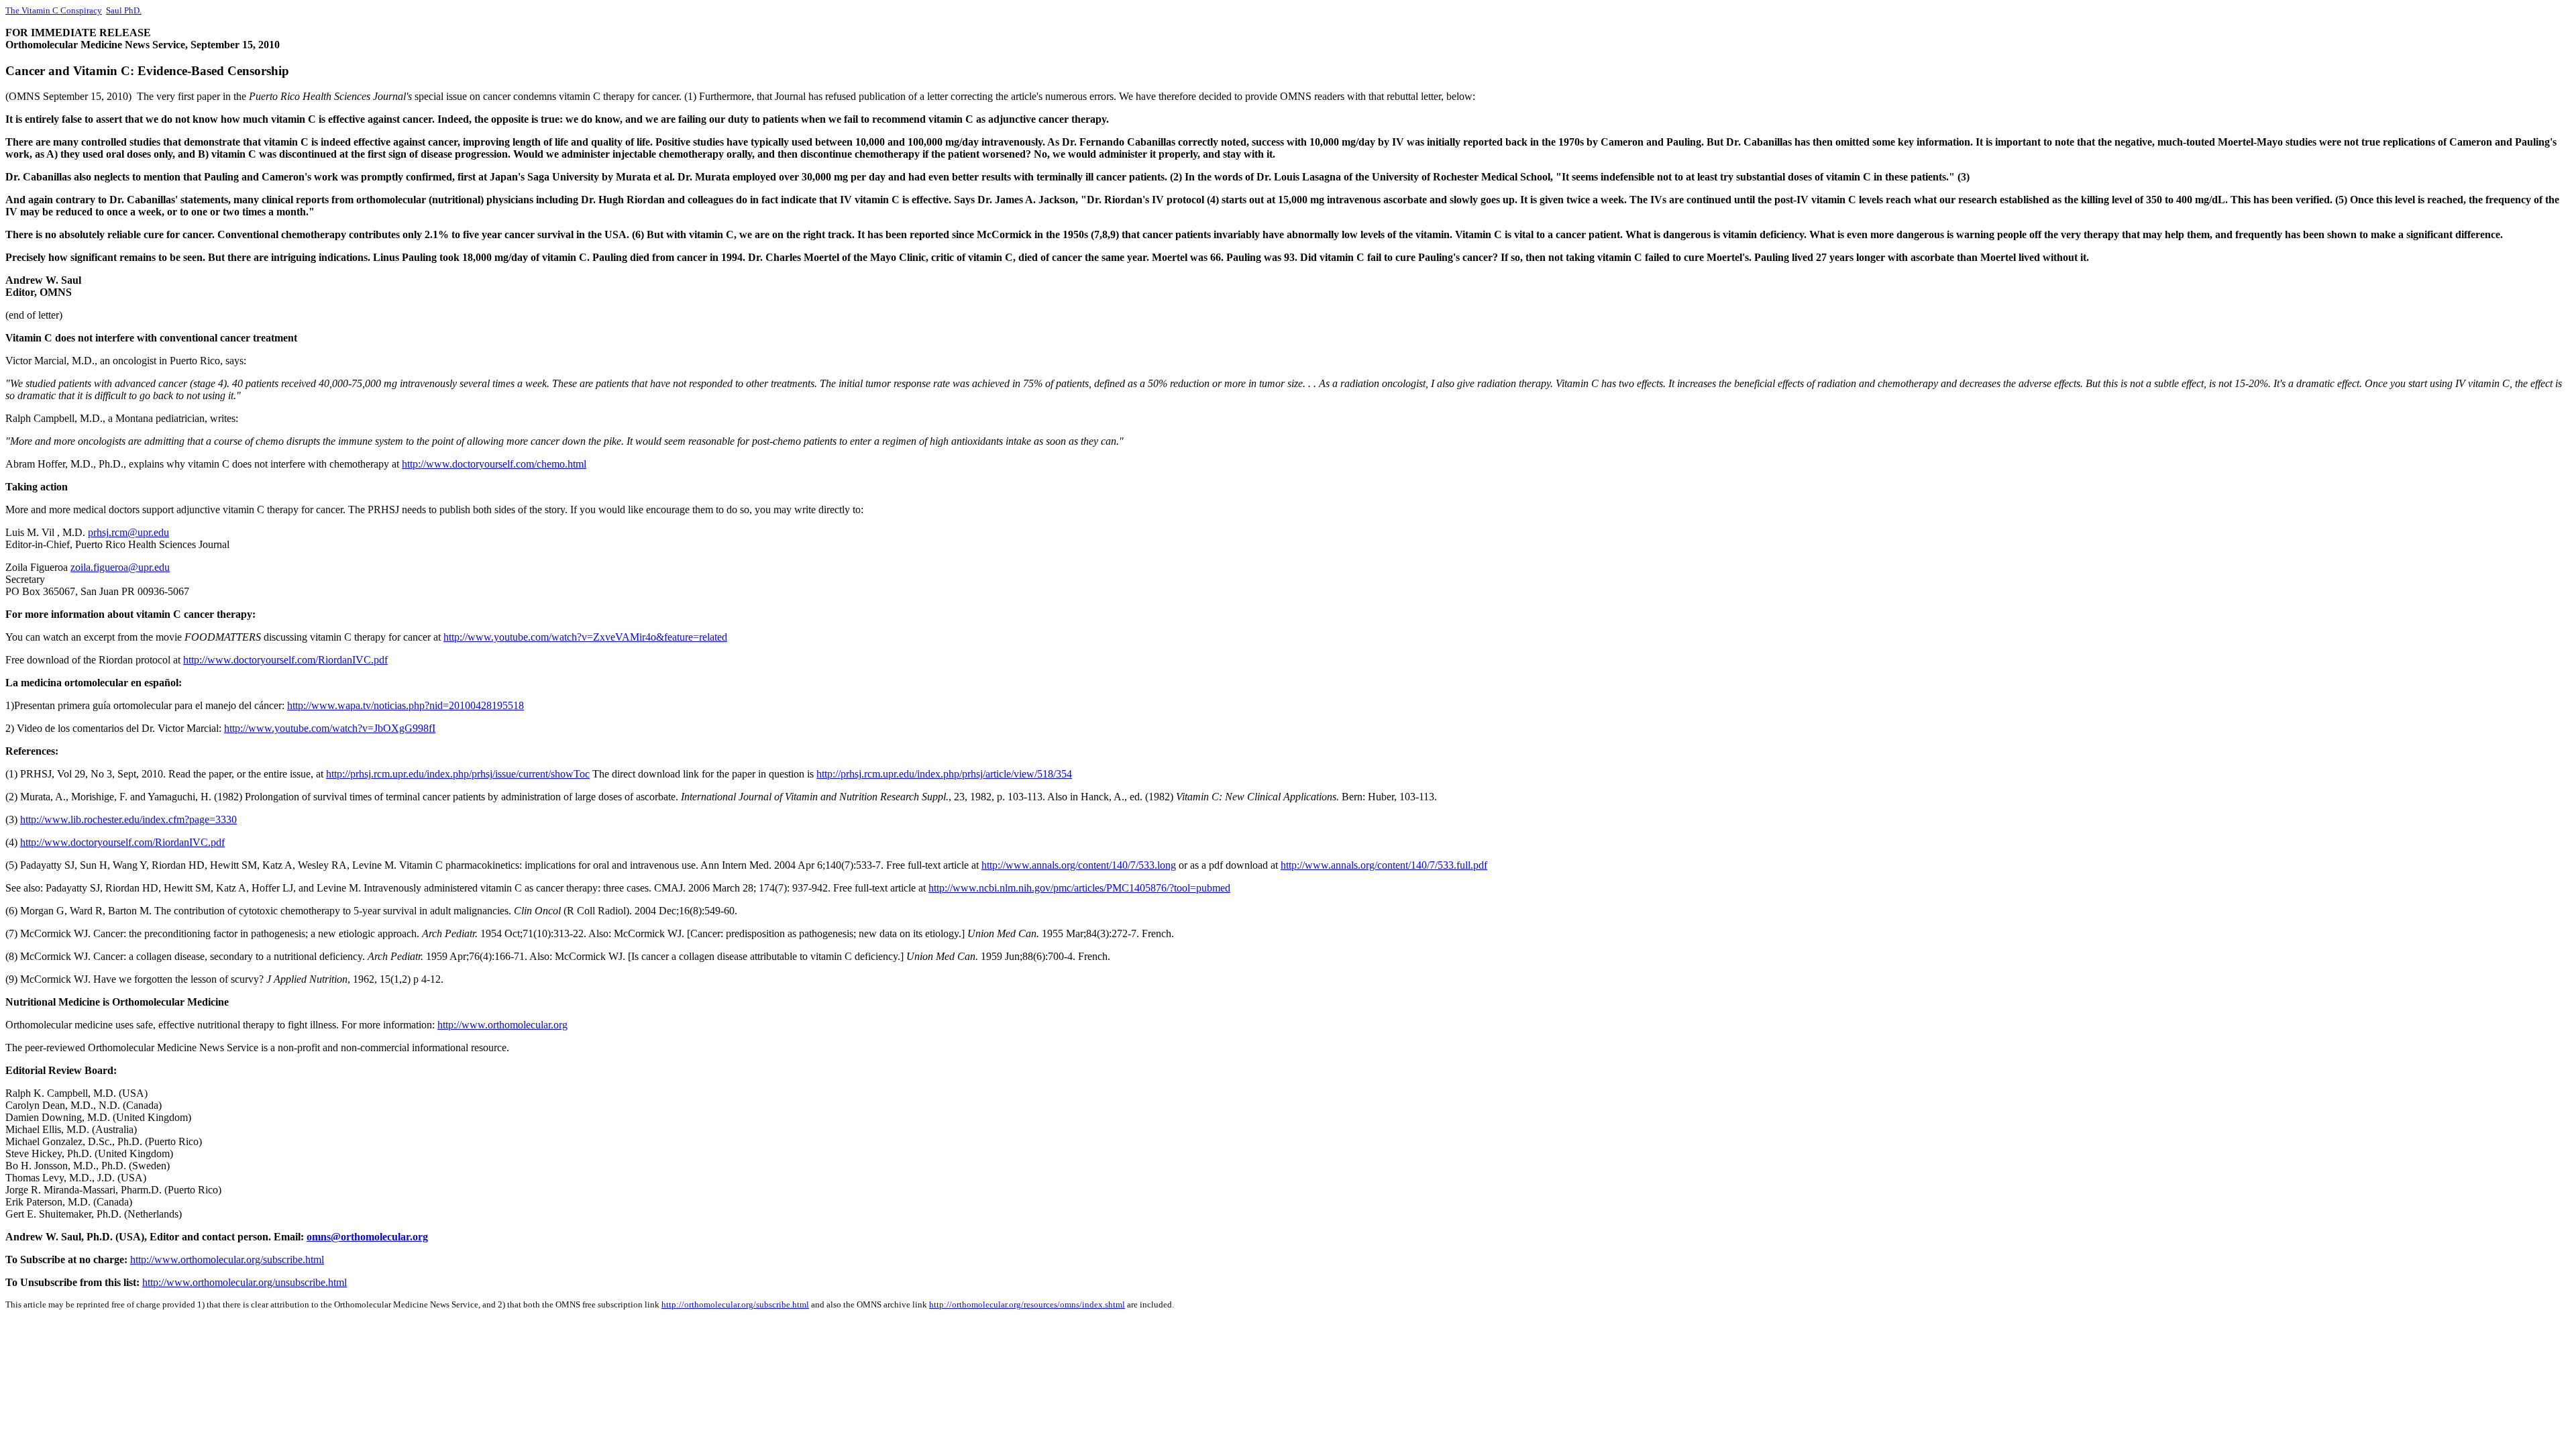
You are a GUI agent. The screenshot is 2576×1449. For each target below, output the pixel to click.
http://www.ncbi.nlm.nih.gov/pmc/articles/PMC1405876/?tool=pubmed (1079, 888)
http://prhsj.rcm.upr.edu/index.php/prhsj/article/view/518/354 (944, 774)
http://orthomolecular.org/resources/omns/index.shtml (1027, 1304)
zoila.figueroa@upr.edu (120, 567)
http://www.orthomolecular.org (502, 1025)
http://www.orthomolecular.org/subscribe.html (227, 1259)
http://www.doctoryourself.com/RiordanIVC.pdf (285, 660)
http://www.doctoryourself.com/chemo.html (494, 464)
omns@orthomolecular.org (367, 1237)
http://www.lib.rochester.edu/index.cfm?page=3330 (128, 819)
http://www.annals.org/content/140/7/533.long (1079, 865)
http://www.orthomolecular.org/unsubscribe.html (245, 1282)
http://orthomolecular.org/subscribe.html (735, 1304)
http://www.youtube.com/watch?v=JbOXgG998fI (330, 728)
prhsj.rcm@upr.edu (128, 532)
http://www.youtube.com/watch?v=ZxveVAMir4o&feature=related (585, 637)
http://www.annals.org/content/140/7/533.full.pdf (1384, 865)
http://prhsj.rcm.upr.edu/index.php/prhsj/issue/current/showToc (458, 774)
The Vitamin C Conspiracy (54, 10)
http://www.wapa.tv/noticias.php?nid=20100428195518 (406, 705)
